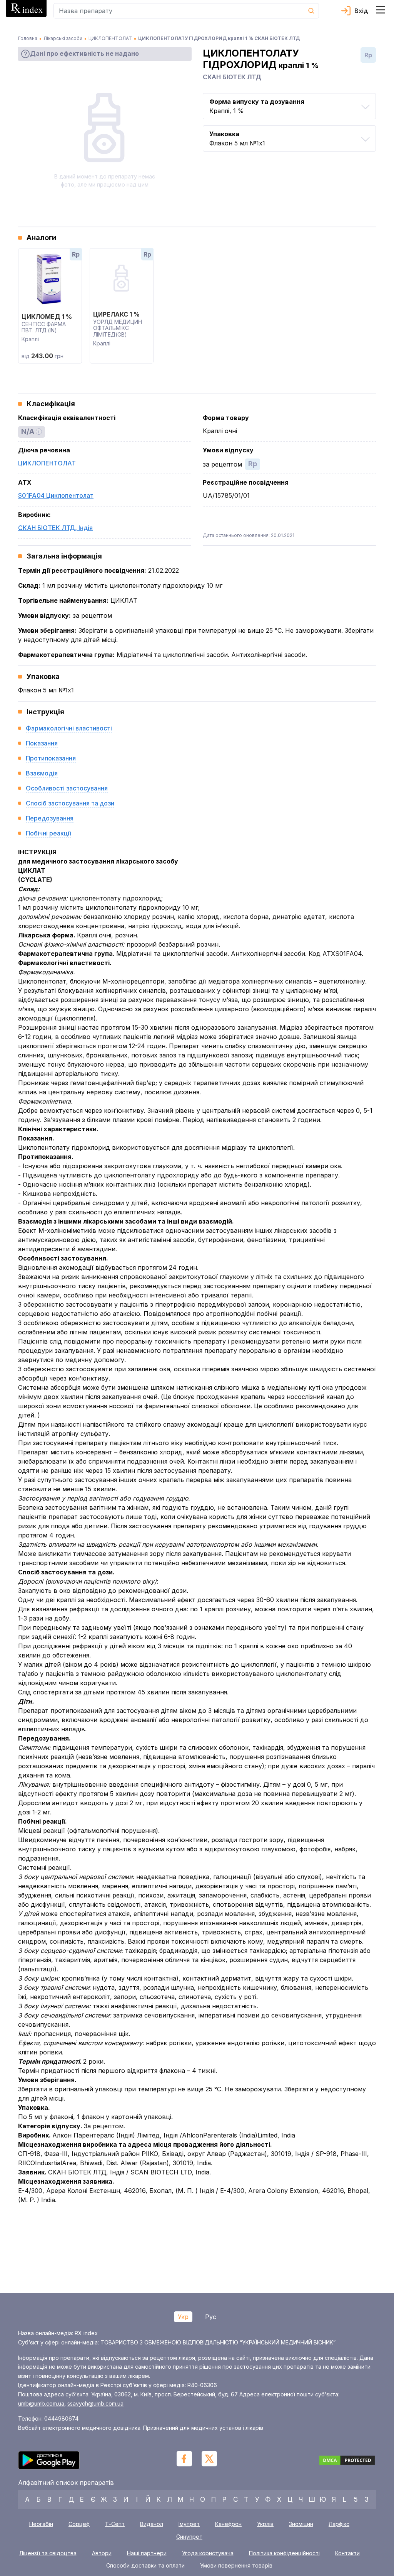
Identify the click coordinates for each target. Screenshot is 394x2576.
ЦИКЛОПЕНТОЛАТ (47, 463)
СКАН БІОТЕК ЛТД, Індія (55, 528)
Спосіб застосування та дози (70, 803)
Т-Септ (115, 2524)
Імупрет (189, 2524)
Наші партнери (147, 2553)
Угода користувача (208, 2553)
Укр (183, 2317)
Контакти (347, 2553)
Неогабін (41, 2524)
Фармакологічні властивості (69, 728)
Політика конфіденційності (284, 2553)
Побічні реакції (48, 833)
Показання (42, 743)
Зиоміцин (301, 2524)
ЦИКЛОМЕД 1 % (47, 317)
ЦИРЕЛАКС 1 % (116, 314)
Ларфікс (339, 2524)
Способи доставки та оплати (145, 2566)
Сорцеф (79, 2524)
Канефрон (228, 2524)
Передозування (50, 818)
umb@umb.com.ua (41, 2403)
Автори (102, 2553)
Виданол (152, 2524)
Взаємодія (42, 773)
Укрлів (265, 2524)
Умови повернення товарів (236, 2566)
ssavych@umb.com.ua (95, 2403)
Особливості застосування (67, 788)
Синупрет (189, 2537)
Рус (211, 2317)
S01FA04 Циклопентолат (56, 495)
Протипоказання (51, 758)
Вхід (361, 11)
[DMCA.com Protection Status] (347, 2461)
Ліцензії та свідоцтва (48, 2553)
